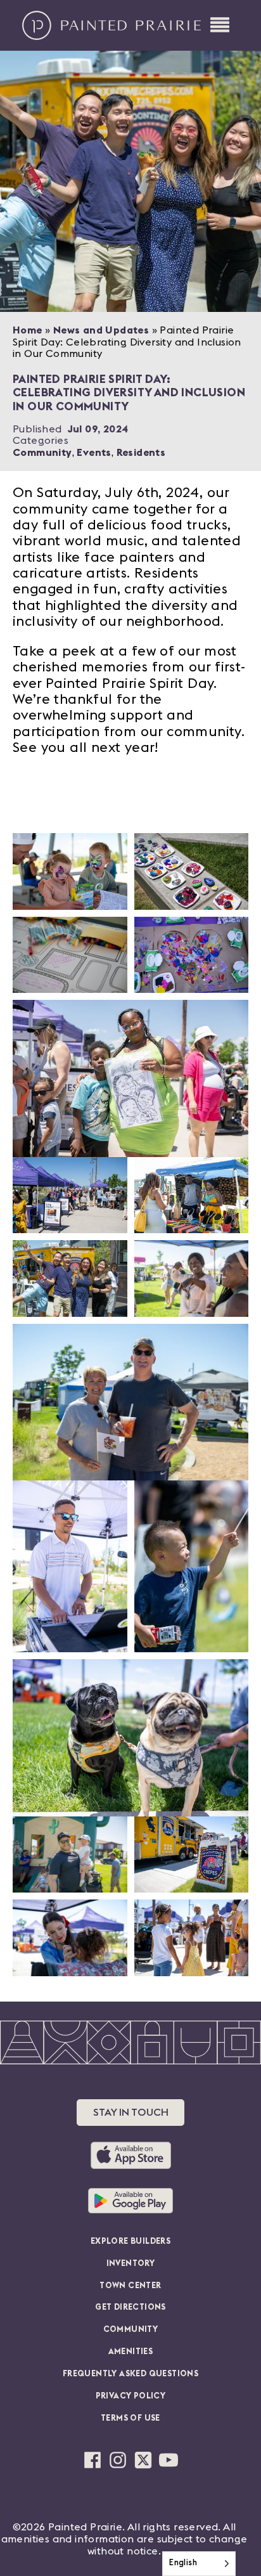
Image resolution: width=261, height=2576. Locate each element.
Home (28, 330)
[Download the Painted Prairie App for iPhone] (131, 2155)
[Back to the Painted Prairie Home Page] (112, 25)
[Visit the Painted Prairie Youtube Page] (169, 2460)
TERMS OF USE (130, 2418)
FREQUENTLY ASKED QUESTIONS (130, 2374)
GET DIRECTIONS (130, 2307)
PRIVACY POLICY (131, 2396)
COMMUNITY (131, 2330)
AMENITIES (131, 2352)
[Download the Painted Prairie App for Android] (130, 2201)
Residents (141, 453)
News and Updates (101, 330)
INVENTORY (131, 2264)
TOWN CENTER (130, 2286)
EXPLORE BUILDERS (130, 2242)
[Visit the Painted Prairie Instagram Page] (118, 2460)
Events (94, 453)
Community (42, 453)
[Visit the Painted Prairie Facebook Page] (92, 2460)
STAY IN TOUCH (131, 2113)
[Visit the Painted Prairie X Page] (143, 2460)
